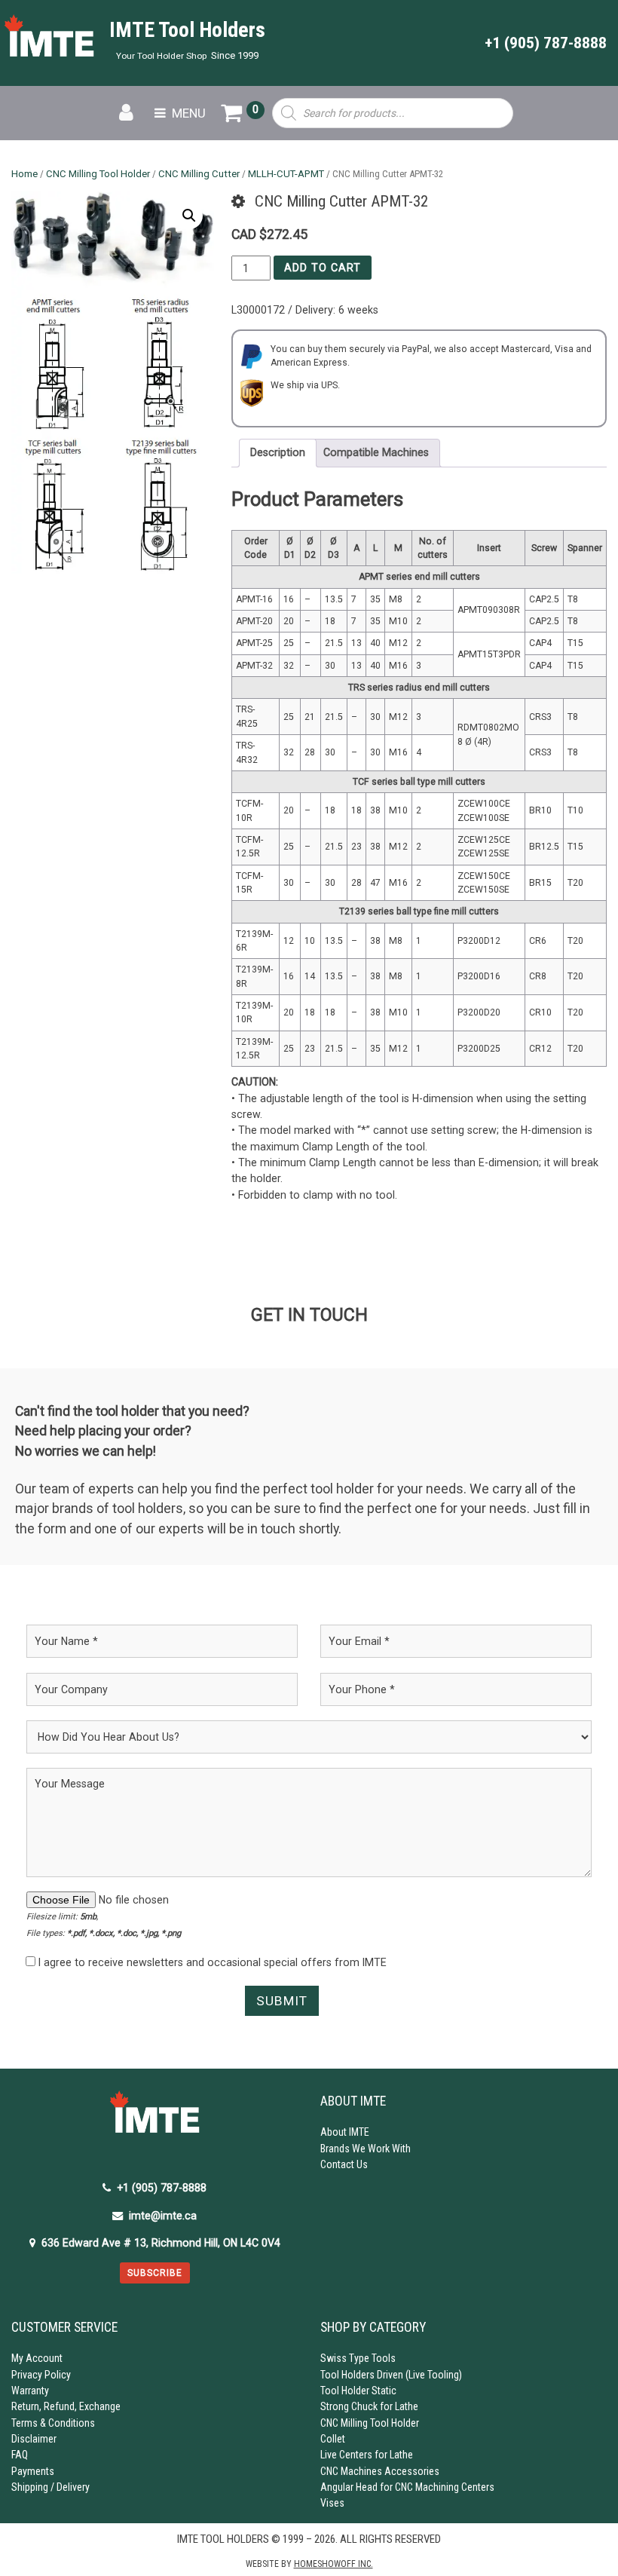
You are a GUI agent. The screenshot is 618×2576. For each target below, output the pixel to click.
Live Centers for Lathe (367, 2455)
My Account (37, 2358)
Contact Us (344, 2164)
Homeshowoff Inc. (333, 2564)
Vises (332, 2503)
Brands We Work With (366, 2149)
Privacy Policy (41, 2375)
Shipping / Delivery (50, 2487)
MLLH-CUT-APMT (286, 174)
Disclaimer (34, 2439)
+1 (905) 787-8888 (546, 43)
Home (24, 174)
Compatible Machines (376, 452)
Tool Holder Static (358, 2391)
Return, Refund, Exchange (66, 2406)
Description (278, 452)
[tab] (278, 453)
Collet (333, 2439)
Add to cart (323, 268)
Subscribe (155, 2273)
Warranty (30, 2391)
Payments (33, 2471)
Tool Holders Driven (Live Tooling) (391, 2375)
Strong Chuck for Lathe (369, 2406)
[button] (189, 216)
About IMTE (345, 2132)
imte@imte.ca (163, 2216)
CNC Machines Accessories (380, 2471)
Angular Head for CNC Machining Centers (407, 2487)
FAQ (20, 2455)
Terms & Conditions (53, 2423)
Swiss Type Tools (358, 2358)
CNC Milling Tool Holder (98, 174)
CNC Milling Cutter (199, 174)
